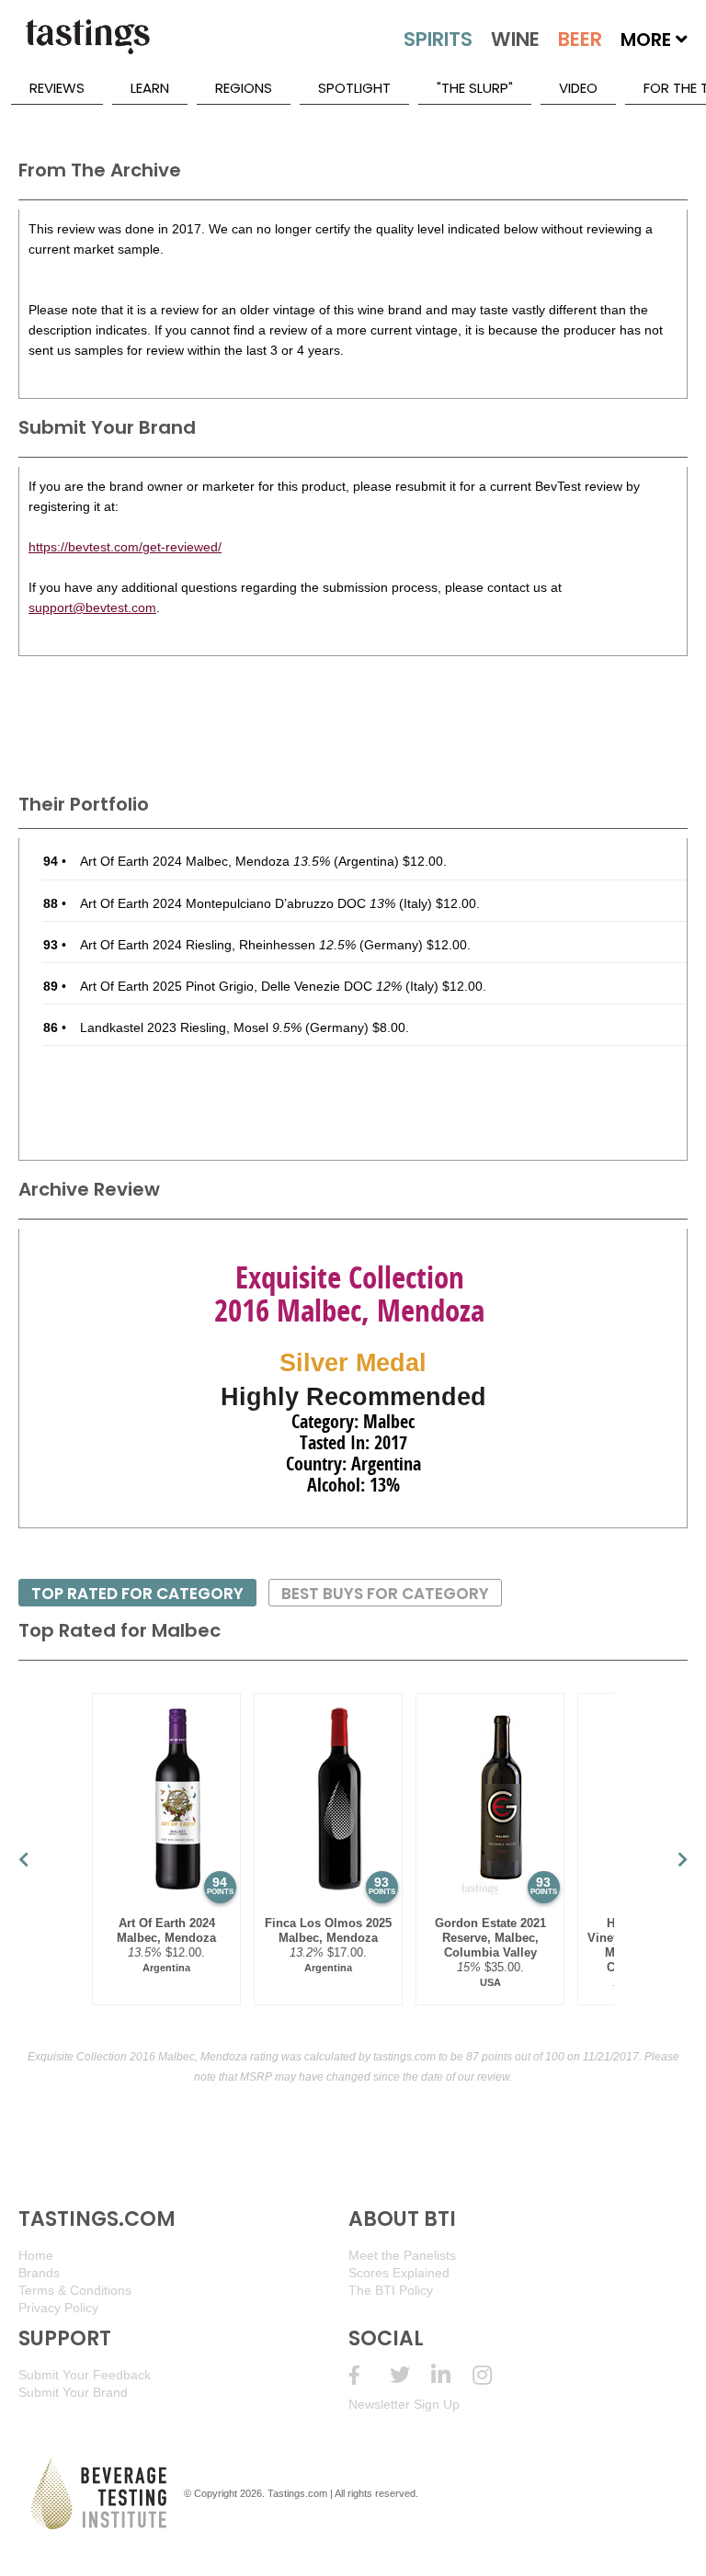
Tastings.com (297, 2493)
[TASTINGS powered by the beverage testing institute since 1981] (87, 46)
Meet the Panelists (402, 2255)
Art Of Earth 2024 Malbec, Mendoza (205, 861)
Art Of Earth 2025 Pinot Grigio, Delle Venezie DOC (241, 986)
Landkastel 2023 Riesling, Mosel (191, 1027)
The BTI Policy (391, 2290)
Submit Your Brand (73, 2392)
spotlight (354, 88)
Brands (39, 2273)
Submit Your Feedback (85, 2375)
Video (578, 88)
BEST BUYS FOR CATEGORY (385, 1594)
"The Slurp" (475, 88)
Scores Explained (399, 2273)
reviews (57, 88)
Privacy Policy (58, 2308)
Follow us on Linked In (452, 2375)
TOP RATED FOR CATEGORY (137, 1594)
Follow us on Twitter (410, 2375)
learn (150, 88)
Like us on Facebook (369, 2375)
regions (244, 88)
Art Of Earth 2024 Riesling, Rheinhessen (218, 945)
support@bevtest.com (92, 607)
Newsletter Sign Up (404, 2404)
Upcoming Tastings (493, 2375)
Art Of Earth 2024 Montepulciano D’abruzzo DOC (238, 903)
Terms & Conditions (75, 2290)
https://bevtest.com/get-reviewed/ (125, 547)
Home (36, 2255)
